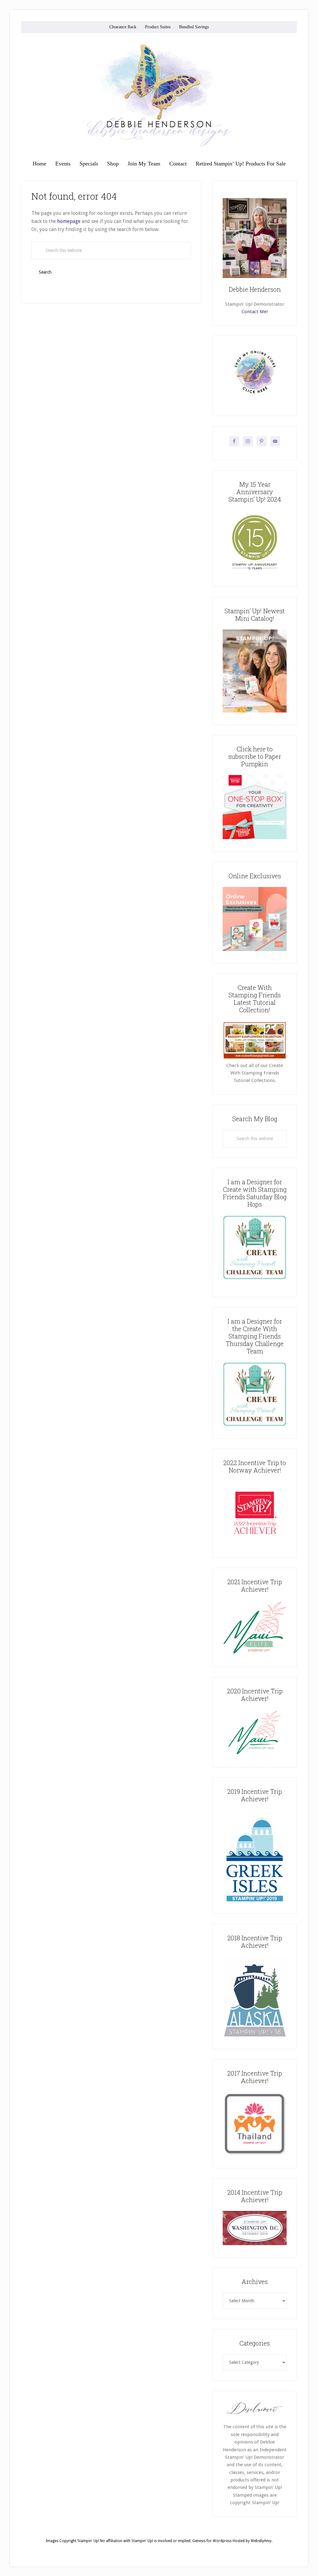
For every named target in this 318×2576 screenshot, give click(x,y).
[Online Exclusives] (255, 949)
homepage (69, 221)
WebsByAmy (261, 2541)
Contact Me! (255, 312)
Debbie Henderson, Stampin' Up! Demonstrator (159, 95)
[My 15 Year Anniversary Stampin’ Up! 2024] (255, 573)
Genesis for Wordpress (212, 2541)
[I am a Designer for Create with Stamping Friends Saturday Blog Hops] (255, 1247)
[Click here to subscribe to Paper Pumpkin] (255, 838)
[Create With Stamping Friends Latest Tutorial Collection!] (255, 1058)
